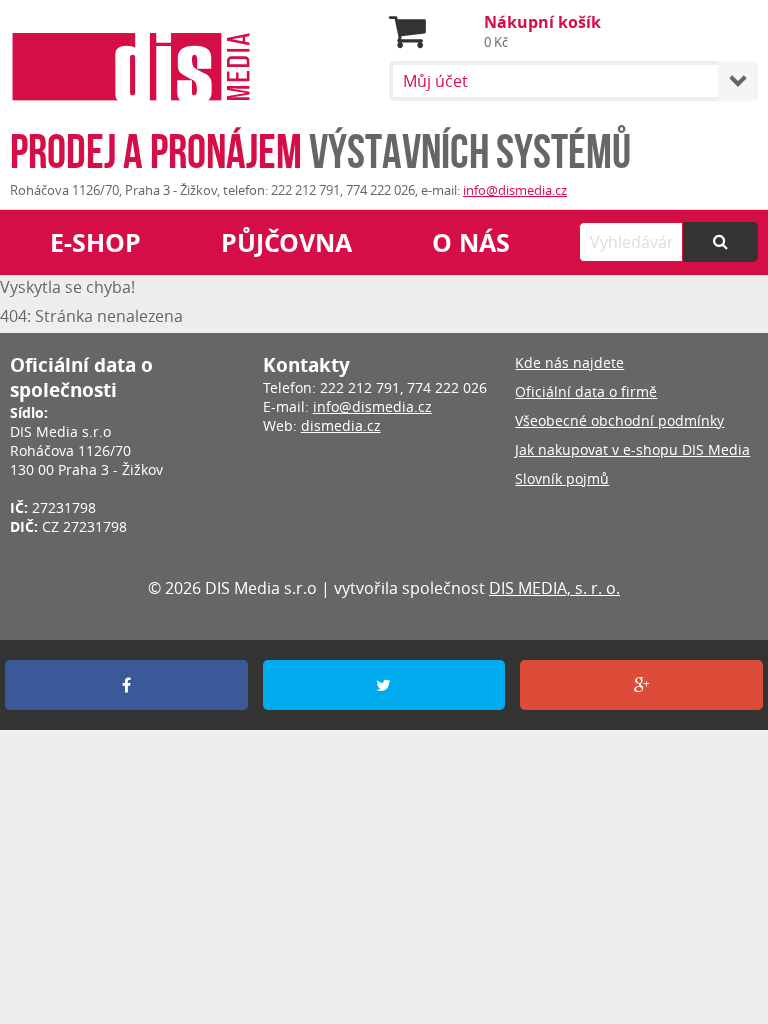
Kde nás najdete (569, 362)
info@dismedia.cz (515, 190)
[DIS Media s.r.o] (131, 69)
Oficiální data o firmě (586, 391)
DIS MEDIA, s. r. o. (554, 588)
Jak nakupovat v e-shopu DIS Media (632, 449)
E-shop (95, 242)
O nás (471, 242)
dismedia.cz (341, 425)
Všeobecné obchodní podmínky (619, 420)
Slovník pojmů (562, 478)
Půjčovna (286, 242)
